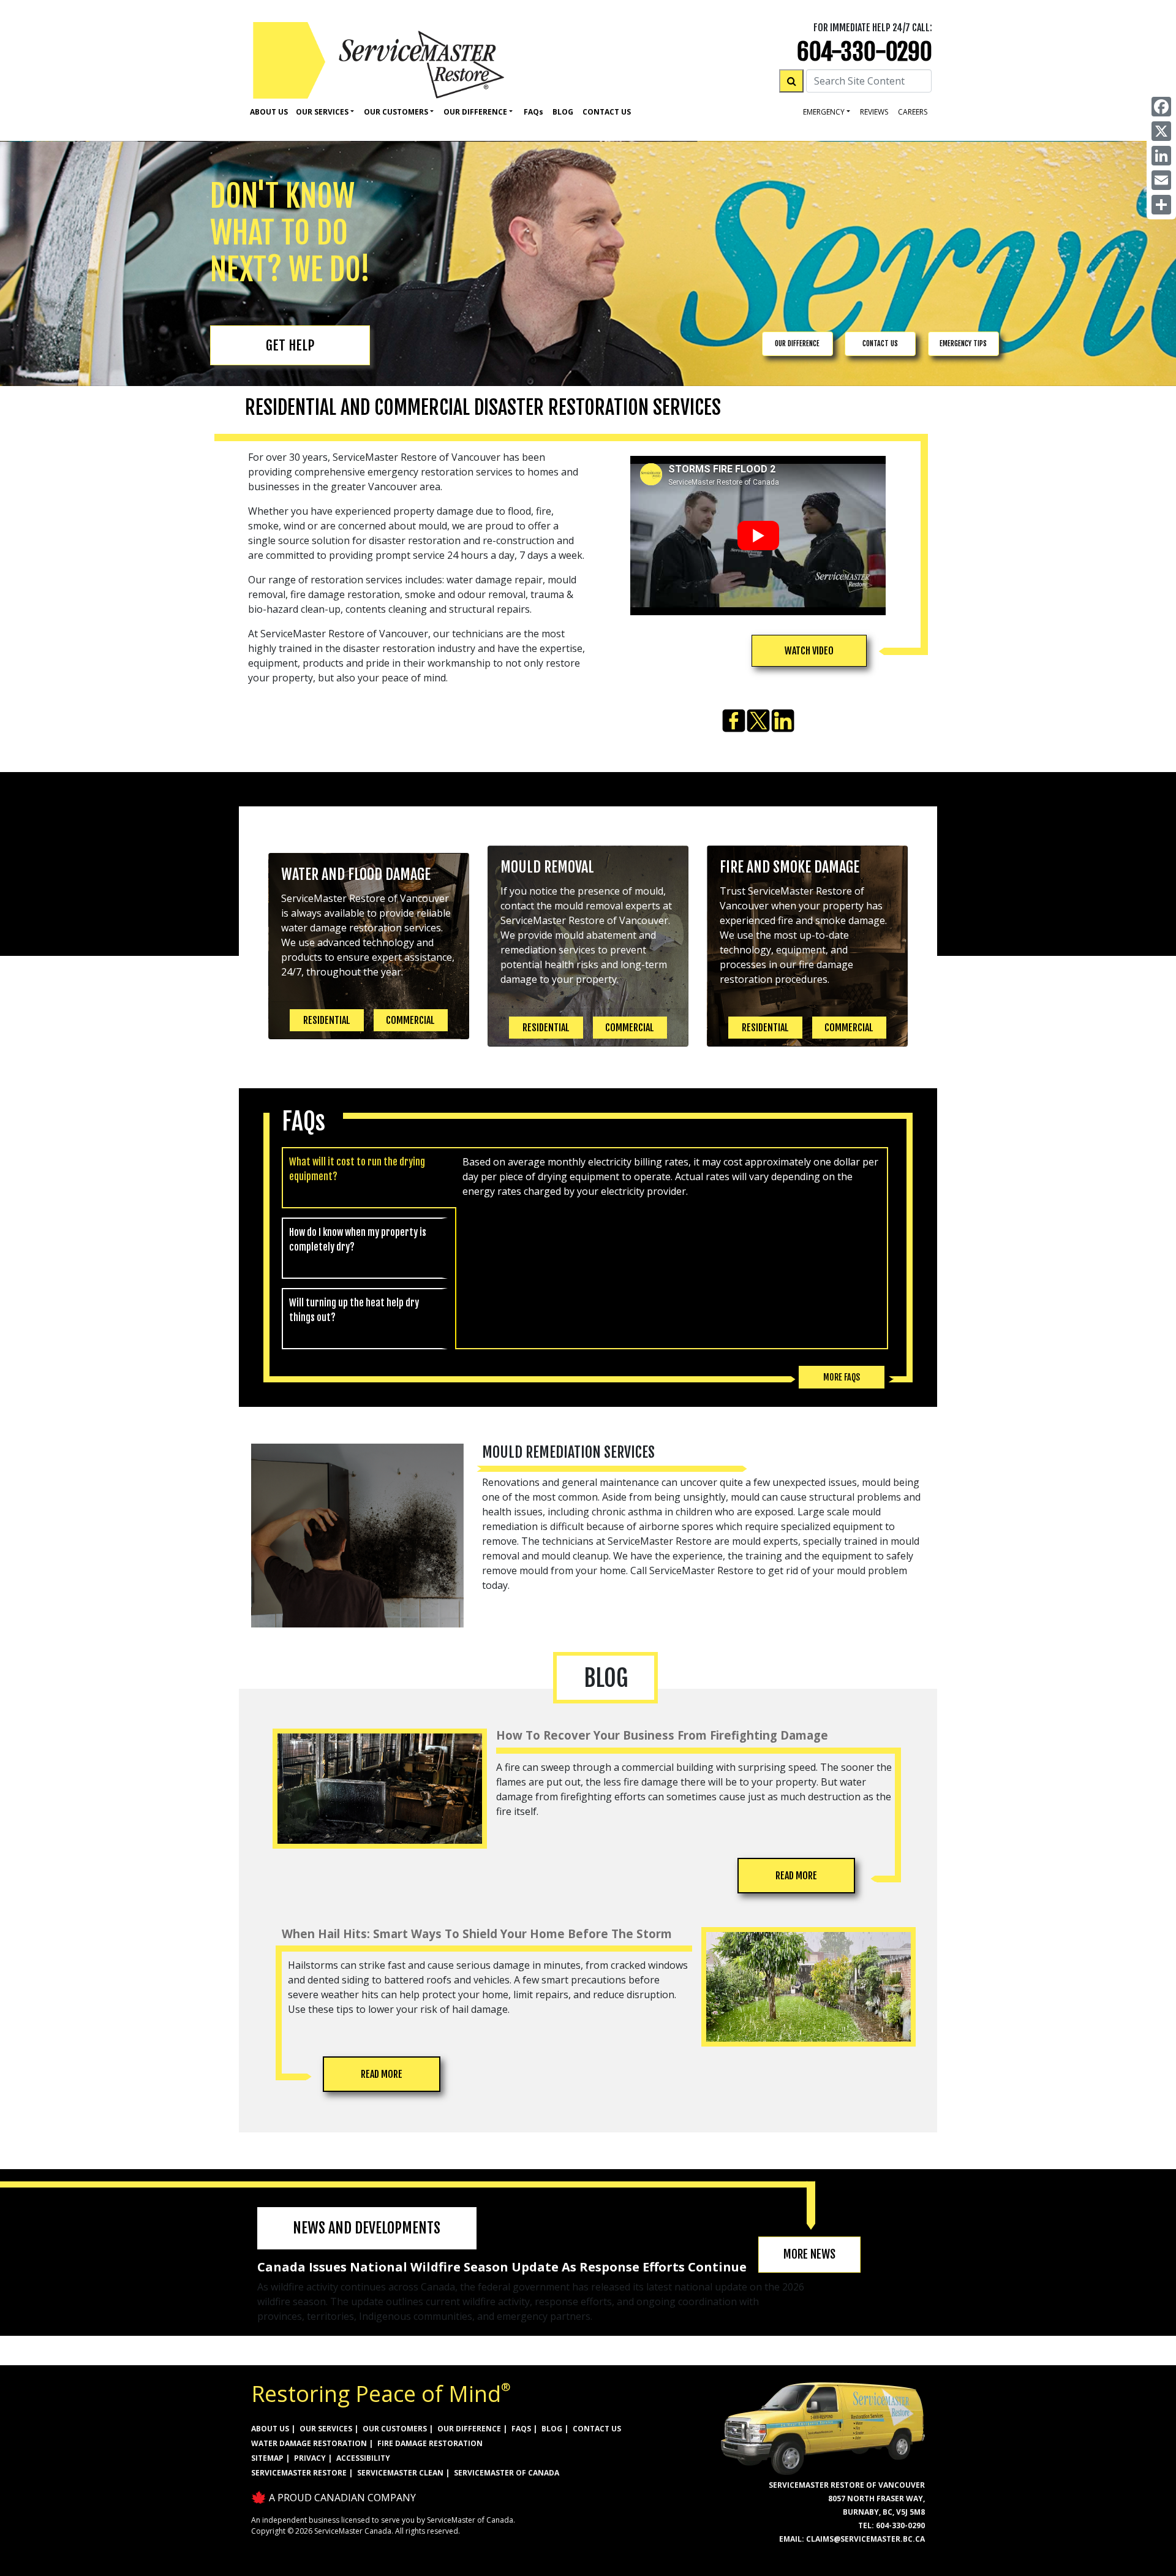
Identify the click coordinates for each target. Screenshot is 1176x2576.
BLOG (552, 2429)
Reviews (874, 112)
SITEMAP (267, 2458)
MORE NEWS (809, 2254)
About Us (269, 112)
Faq (533, 112)
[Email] (1161, 180)
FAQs (521, 2429)
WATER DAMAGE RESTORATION (309, 2443)
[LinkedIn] (1161, 156)
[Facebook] (1161, 107)
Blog (563, 112)
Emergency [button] (824, 112)
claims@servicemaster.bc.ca (865, 2539)
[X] (1161, 131)
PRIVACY (310, 2458)
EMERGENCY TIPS (963, 343)
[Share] (1161, 205)
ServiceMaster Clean (400, 2473)
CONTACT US (880, 343)
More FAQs (842, 1377)
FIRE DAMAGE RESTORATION (430, 2443)
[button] (809, 651)
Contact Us (607, 112)
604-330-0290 (865, 52)
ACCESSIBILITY (363, 2458)
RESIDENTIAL (327, 1020)
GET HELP (290, 345)
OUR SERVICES (326, 2429)
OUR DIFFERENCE (797, 343)
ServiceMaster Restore (299, 2473)
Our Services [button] (322, 112)
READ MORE (796, 1876)
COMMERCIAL (410, 1020)
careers (913, 112)
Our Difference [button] (475, 112)
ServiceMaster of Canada (507, 2473)
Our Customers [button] (396, 112)
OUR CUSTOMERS (395, 2429)
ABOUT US (270, 2429)
